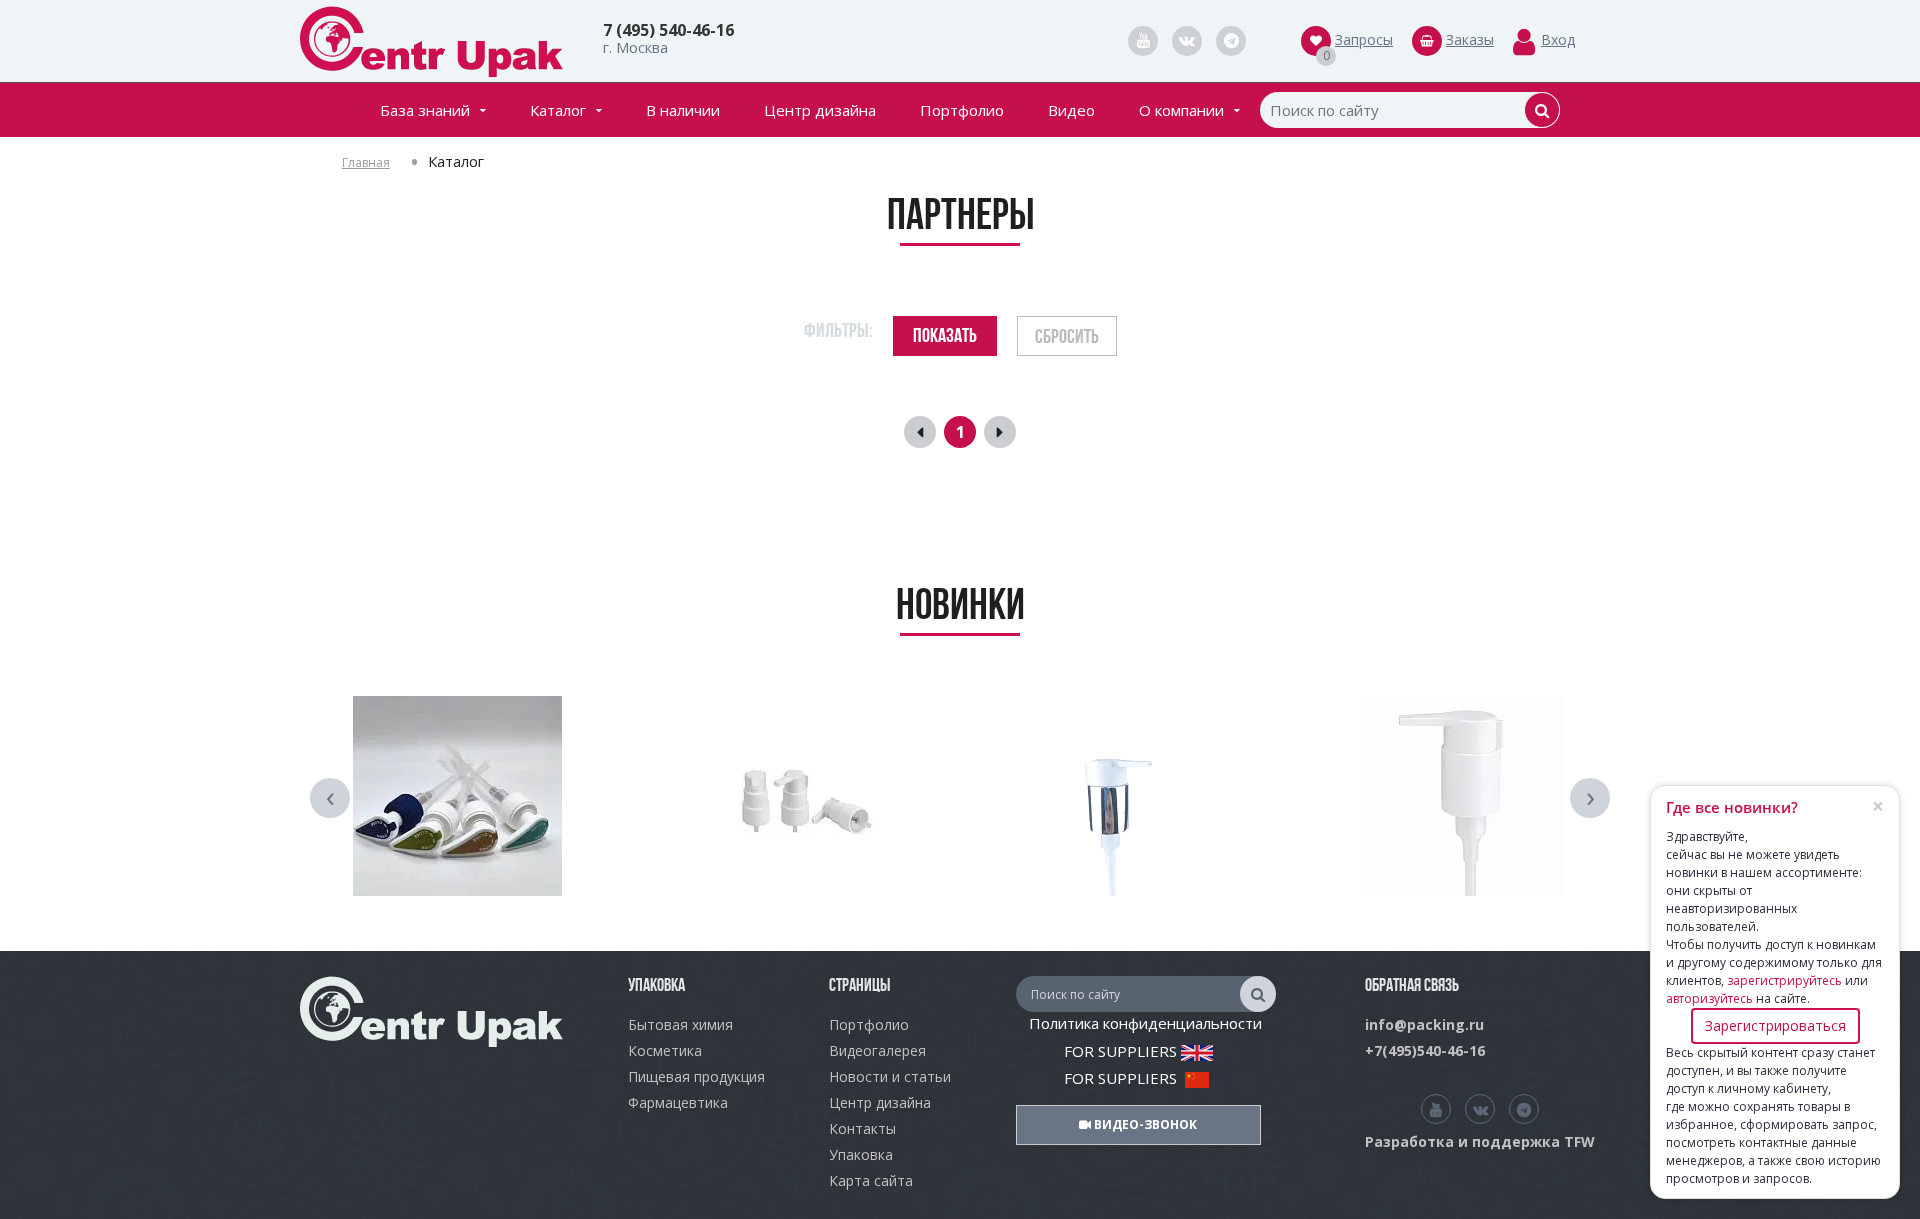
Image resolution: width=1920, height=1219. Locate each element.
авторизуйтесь (1709, 998)
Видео (1071, 110)
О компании (1181, 110)
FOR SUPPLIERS (1122, 1051)
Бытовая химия (680, 1024)
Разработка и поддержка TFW (1480, 1141)
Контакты (862, 1128)
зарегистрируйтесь (1784, 980)
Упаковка (861, 1154)
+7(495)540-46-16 (1425, 1050)
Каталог (558, 110)
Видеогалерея (877, 1050)
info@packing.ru (1424, 1024)
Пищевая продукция (696, 1076)
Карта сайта (871, 1180)
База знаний (425, 110)
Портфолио (962, 110)
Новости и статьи (890, 1076)
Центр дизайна (820, 110)
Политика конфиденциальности (1145, 1023)
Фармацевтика (678, 1102)
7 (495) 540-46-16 (668, 30)
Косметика (665, 1050)
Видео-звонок (1144, 1124)
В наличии (683, 110)
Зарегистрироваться (1775, 1025)
